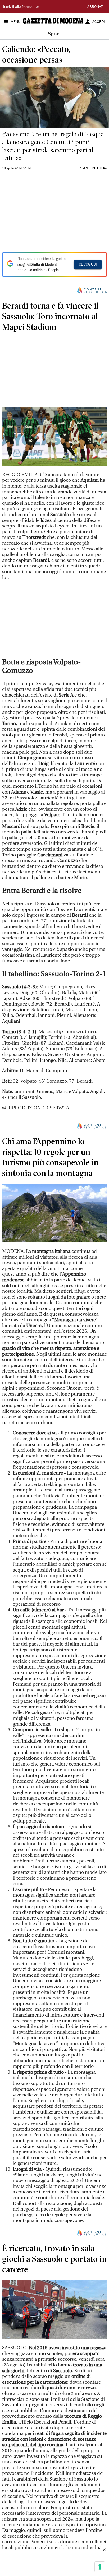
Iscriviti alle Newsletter (21, 7)
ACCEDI (99, 22)
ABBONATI (96, 7)
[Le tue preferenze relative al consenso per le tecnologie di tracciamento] (100, 2567)
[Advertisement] (42, 212)
